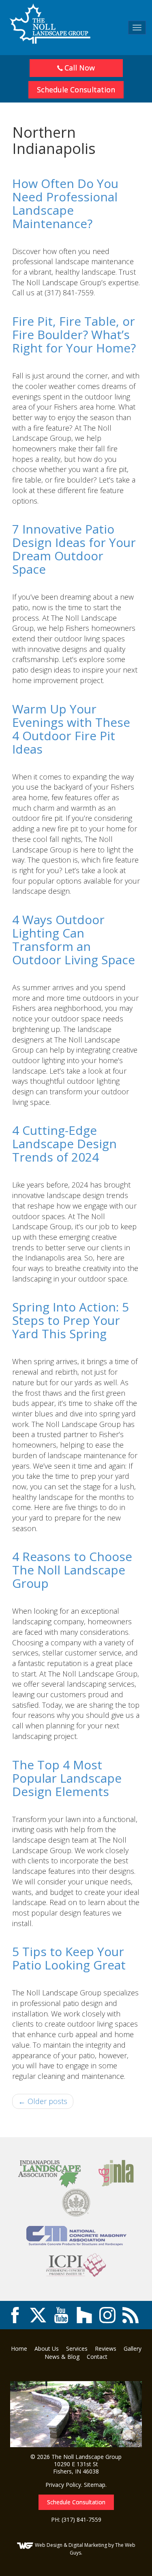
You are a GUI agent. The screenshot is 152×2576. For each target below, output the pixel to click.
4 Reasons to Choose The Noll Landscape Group (72, 1570)
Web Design (49, 2545)
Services (77, 2349)
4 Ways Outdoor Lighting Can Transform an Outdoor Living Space (74, 940)
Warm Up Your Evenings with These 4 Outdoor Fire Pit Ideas (71, 729)
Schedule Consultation (76, 90)
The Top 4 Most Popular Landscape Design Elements (67, 1778)
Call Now (79, 68)
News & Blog (62, 2357)
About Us (47, 2349)
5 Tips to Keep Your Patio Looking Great (69, 1958)
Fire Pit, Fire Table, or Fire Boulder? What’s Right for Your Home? (74, 334)
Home (19, 2349)
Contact (97, 2357)
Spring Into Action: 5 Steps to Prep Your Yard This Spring (71, 1320)
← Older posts (43, 2101)
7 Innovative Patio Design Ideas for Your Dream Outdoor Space (74, 549)
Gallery (133, 2349)
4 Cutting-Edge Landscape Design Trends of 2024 (64, 1144)
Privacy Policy (63, 2485)
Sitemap (95, 2485)
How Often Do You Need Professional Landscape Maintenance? (65, 203)
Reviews (106, 2349)
